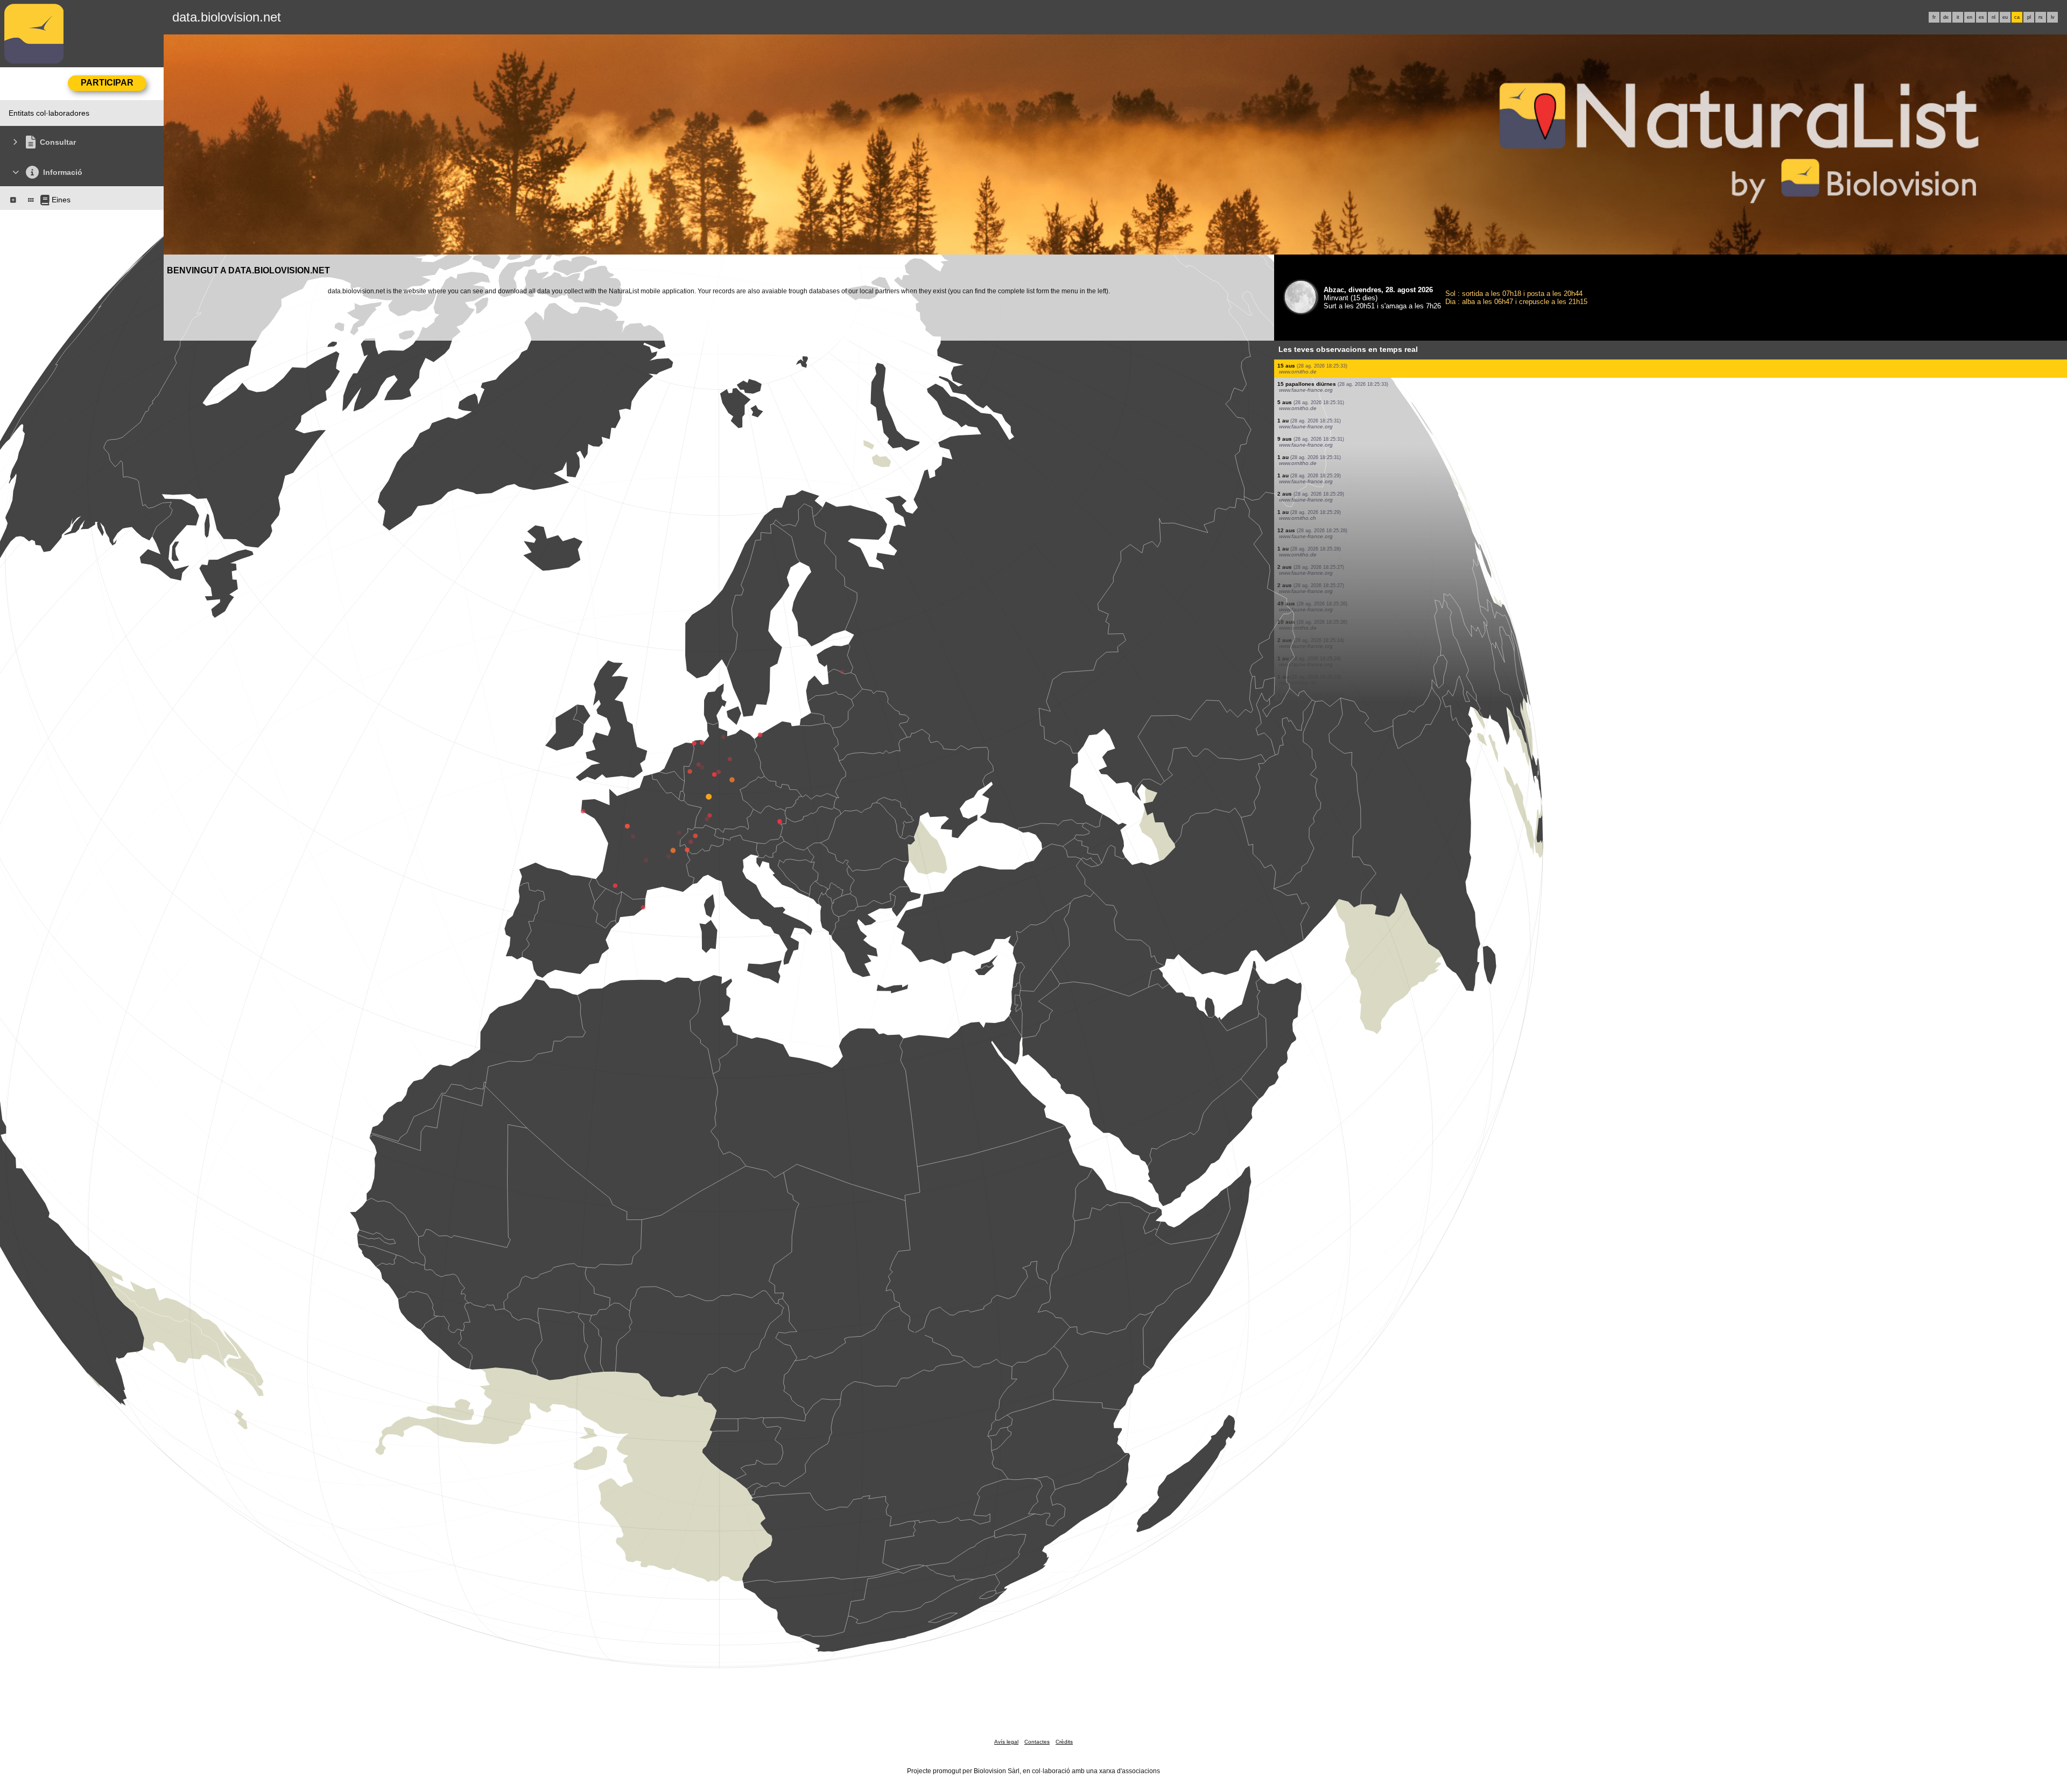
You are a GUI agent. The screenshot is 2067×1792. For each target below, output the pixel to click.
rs (2041, 17)
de (1946, 17)
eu (2005, 17)
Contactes (1037, 1742)
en (1970, 17)
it (1958, 17)
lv (2053, 17)
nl (1994, 17)
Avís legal (1006, 1742)
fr (1934, 17)
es (1981, 17)
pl (2029, 17)
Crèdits (1064, 1742)
